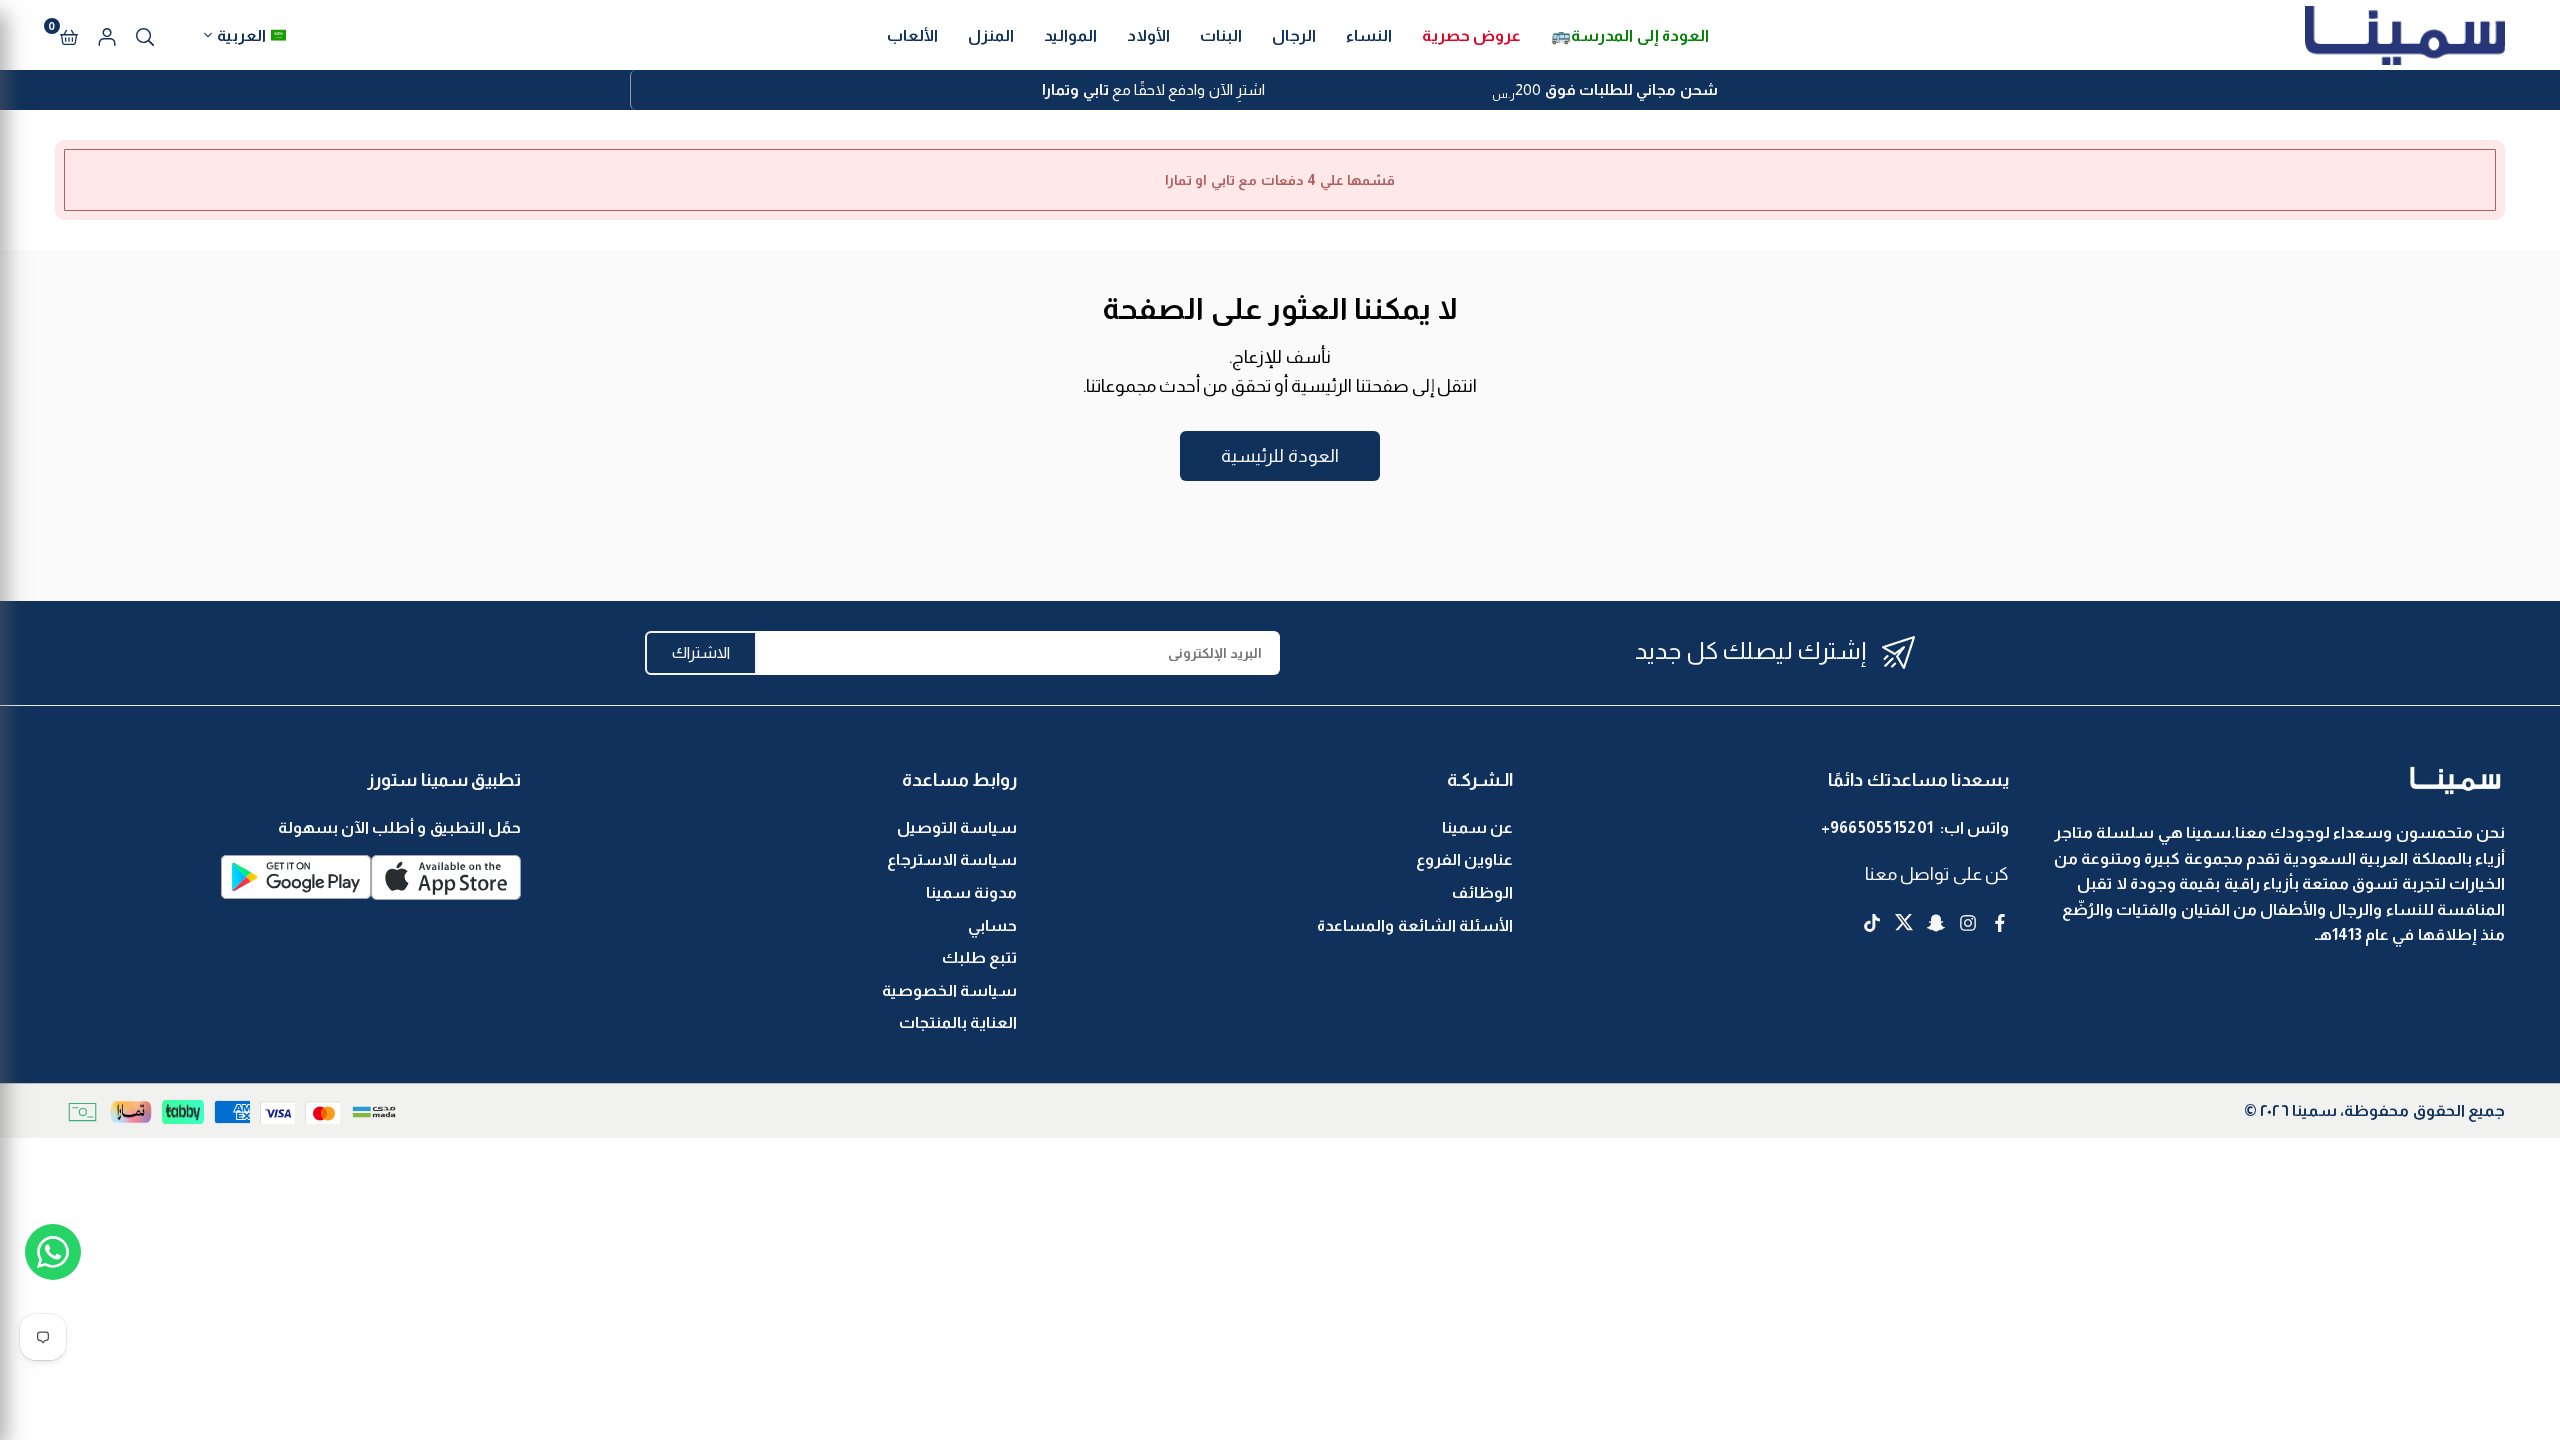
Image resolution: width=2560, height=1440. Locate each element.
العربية (241, 35)
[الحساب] (107, 35)
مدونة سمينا (971, 892)
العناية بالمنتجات (958, 1022)
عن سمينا (1477, 827)
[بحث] (145, 35)
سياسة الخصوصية (949, 990)
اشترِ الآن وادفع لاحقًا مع (1153, 89)
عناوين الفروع (1464, 859)
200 (1604, 92)
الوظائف (1482, 892)
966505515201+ (1877, 827)
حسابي (992, 925)
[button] (69, 35)
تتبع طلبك (979, 957)
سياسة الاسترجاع (952, 859)
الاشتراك (701, 652)
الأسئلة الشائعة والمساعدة (1415, 925)
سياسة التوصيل (957, 827)
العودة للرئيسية (1279, 456)
